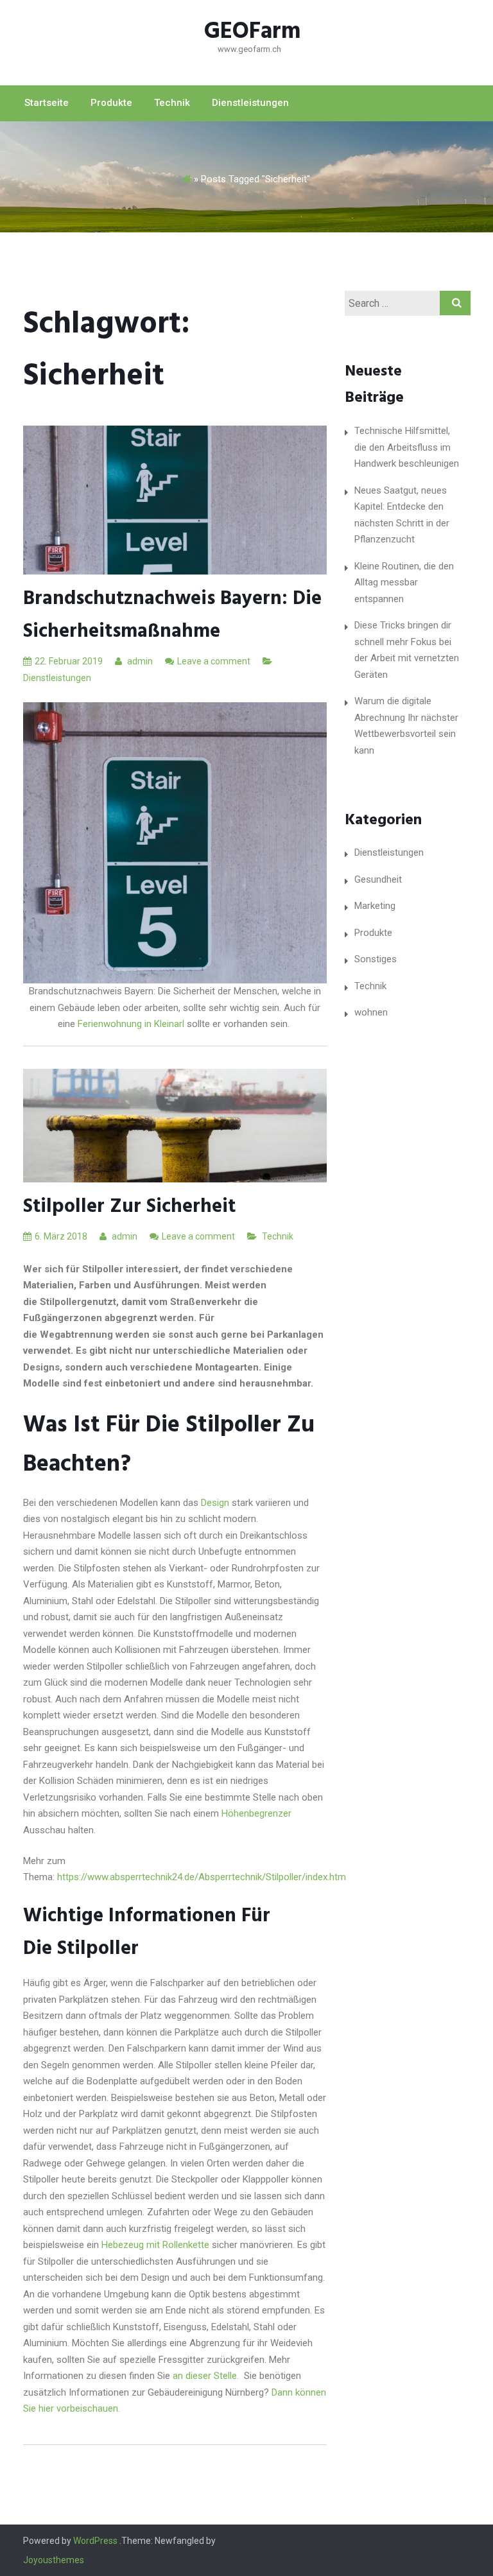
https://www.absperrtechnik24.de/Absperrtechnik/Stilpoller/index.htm (202, 1877)
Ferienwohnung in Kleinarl (131, 1024)
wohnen (371, 1012)
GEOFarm (253, 32)
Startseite (47, 103)
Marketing (375, 906)
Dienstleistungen (250, 103)
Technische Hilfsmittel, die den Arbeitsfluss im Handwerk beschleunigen (407, 447)
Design (215, 1503)
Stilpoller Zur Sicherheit (129, 1207)
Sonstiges (376, 959)
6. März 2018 (61, 1236)
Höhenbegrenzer (256, 1813)
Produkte (111, 103)
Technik (172, 103)
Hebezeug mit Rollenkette (154, 2245)
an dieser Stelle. (207, 2376)
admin (139, 661)
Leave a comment (214, 661)
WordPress (95, 2541)
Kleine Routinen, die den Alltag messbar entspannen (404, 583)
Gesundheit (378, 879)
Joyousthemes (54, 2560)
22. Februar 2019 (69, 661)
